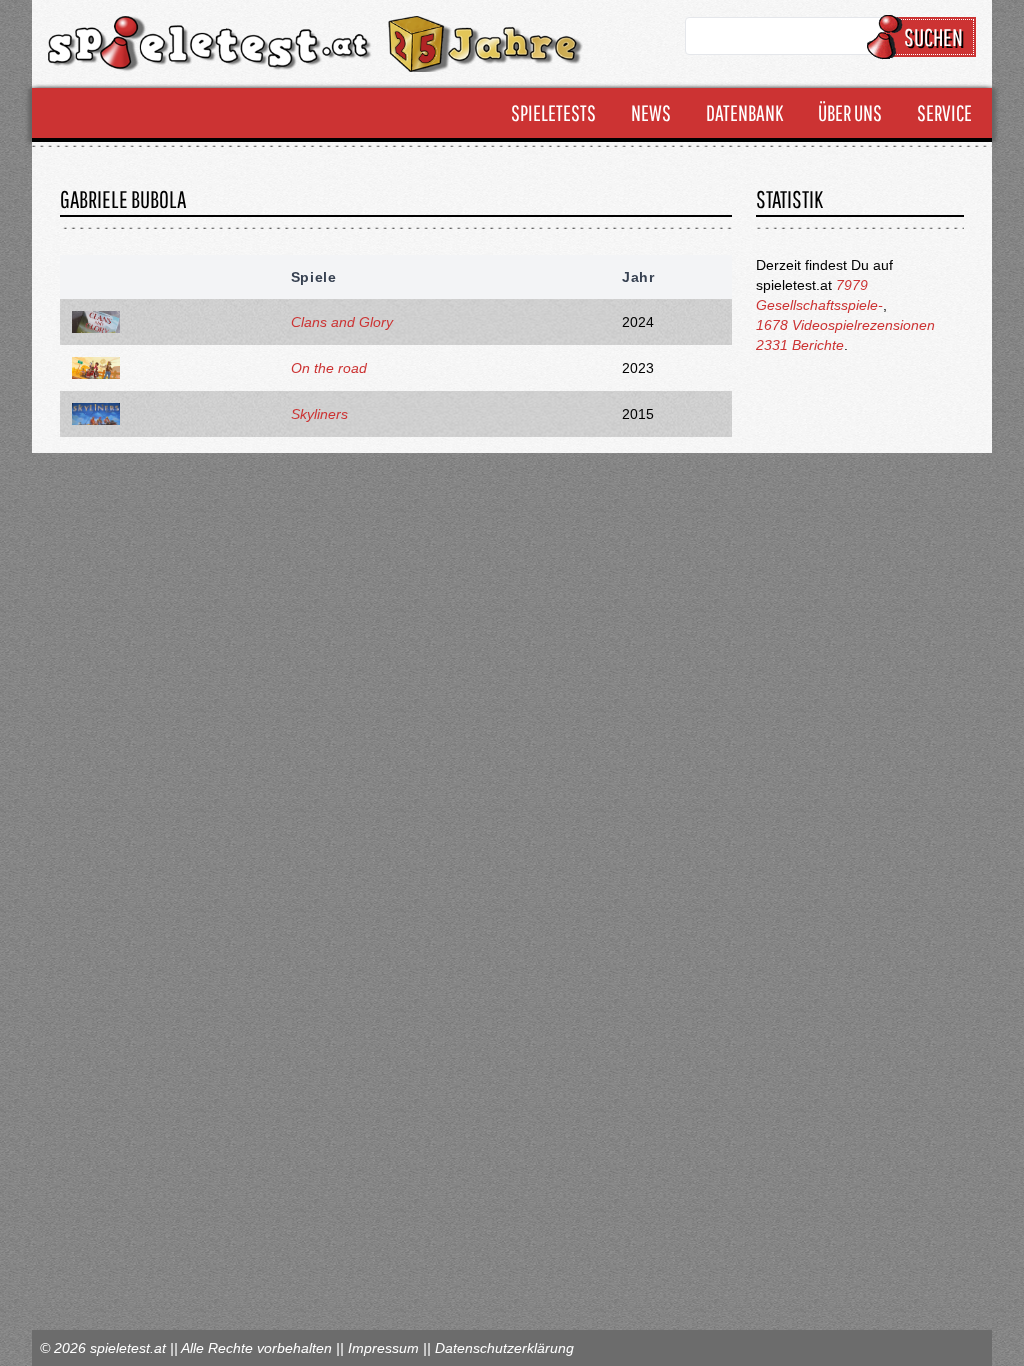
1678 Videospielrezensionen (845, 325)
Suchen (933, 37)
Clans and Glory (342, 322)
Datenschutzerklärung (504, 1348)
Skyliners (319, 414)
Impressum (383, 1348)
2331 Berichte (800, 345)
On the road (329, 368)
